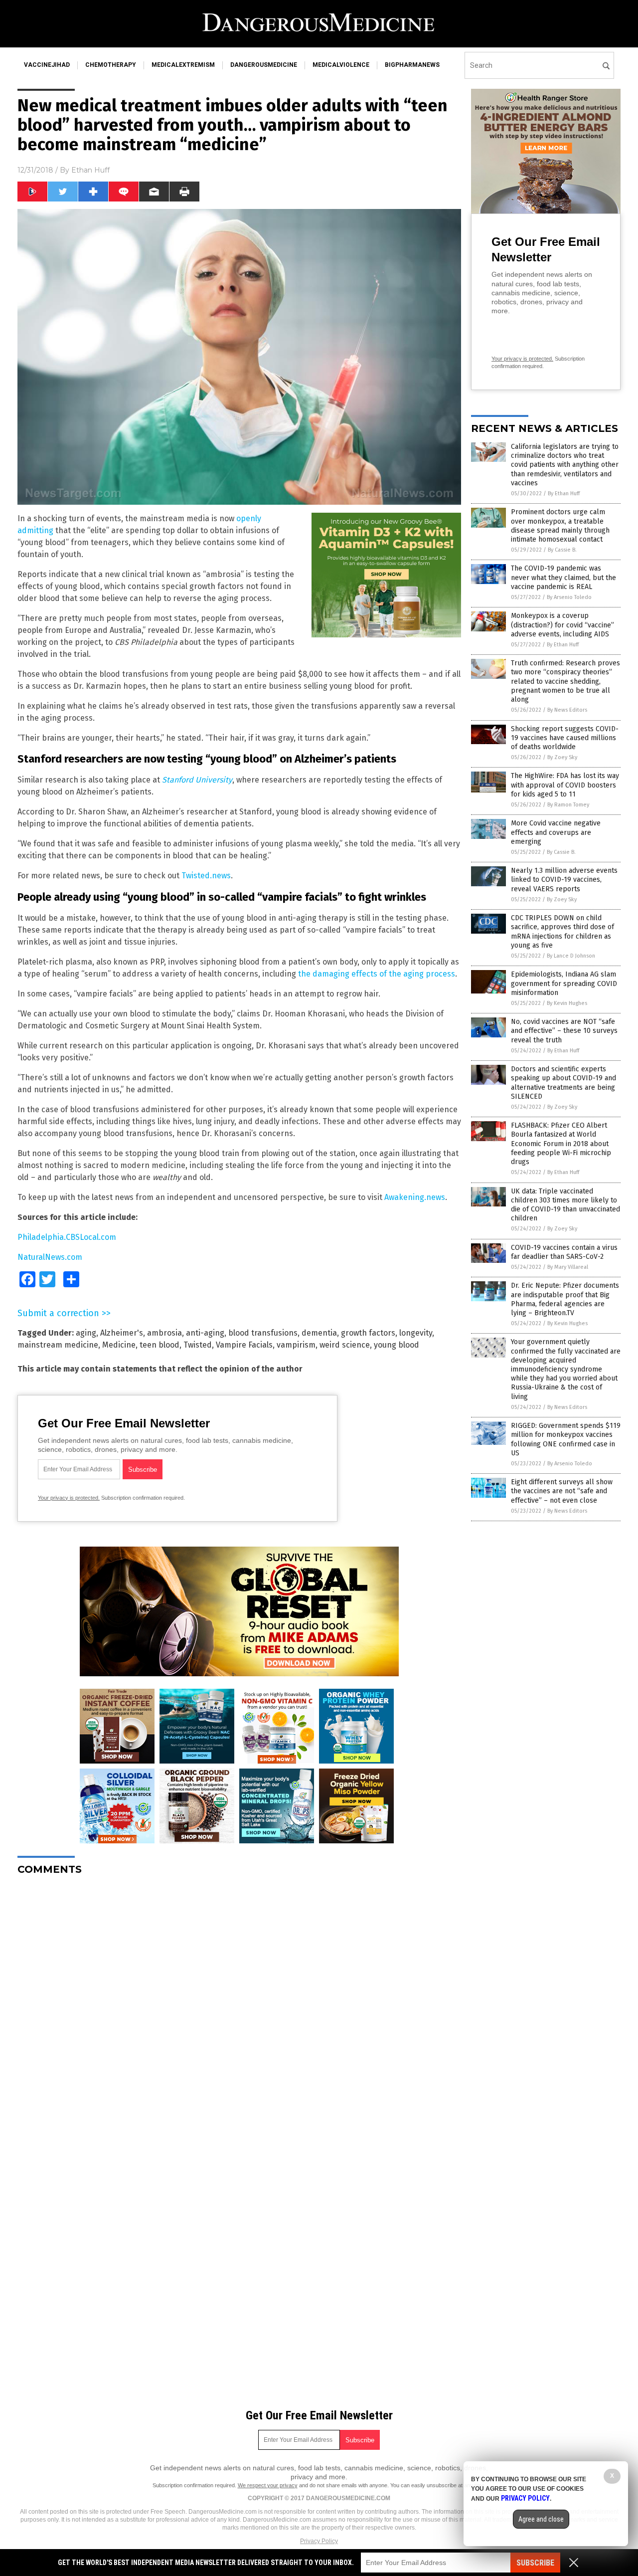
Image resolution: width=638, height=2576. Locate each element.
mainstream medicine (58, 1345)
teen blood (159, 1345)
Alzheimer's (122, 1333)
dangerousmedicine (264, 65)
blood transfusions (263, 1333)
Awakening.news (415, 1197)
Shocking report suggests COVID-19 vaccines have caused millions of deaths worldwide (565, 738)
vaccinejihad (47, 65)
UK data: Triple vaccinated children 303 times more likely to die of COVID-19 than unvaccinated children (565, 1205)
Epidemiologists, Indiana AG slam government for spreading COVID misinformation (564, 983)
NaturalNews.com (50, 1257)
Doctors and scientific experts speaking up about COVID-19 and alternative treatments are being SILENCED (563, 1083)
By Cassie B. (562, 550)
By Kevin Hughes (567, 1003)
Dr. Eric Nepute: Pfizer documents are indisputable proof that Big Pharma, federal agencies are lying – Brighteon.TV (565, 1299)
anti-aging (205, 1333)
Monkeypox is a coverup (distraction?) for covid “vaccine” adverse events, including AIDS (562, 625)
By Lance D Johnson (571, 956)
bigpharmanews (412, 65)
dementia (319, 1333)
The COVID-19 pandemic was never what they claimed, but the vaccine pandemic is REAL (563, 577)
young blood (397, 1345)
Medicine (119, 1345)
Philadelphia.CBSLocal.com (67, 1237)
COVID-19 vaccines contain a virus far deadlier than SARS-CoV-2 (564, 1252)
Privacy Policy (319, 2541)
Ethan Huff (90, 170)
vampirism (296, 1345)
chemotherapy (111, 65)
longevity (416, 1333)
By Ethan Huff (564, 494)
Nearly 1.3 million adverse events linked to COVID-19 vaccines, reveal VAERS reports (564, 880)
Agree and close (541, 2519)
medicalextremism (183, 65)
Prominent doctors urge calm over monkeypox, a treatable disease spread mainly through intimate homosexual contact (560, 526)
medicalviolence (341, 65)
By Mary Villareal (568, 1267)
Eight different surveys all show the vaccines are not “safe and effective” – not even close (562, 1491)
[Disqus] (239, 2008)
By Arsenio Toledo (569, 597)
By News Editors (567, 710)
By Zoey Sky (562, 757)
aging (86, 1333)
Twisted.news (206, 876)
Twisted (198, 1345)
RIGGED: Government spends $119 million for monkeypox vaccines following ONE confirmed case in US (566, 1439)
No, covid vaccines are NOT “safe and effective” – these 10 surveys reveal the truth (564, 1031)
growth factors (368, 1333)
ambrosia (164, 1333)
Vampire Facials (244, 1345)
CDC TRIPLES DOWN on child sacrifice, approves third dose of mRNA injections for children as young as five (562, 932)
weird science (345, 1345)
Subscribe (535, 2563)
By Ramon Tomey (568, 805)
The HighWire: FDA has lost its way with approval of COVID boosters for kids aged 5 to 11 (565, 785)
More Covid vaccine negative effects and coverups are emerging (556, 832)
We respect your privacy (268, 2485)
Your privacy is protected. (69, 1498)
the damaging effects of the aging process (377, 974)
